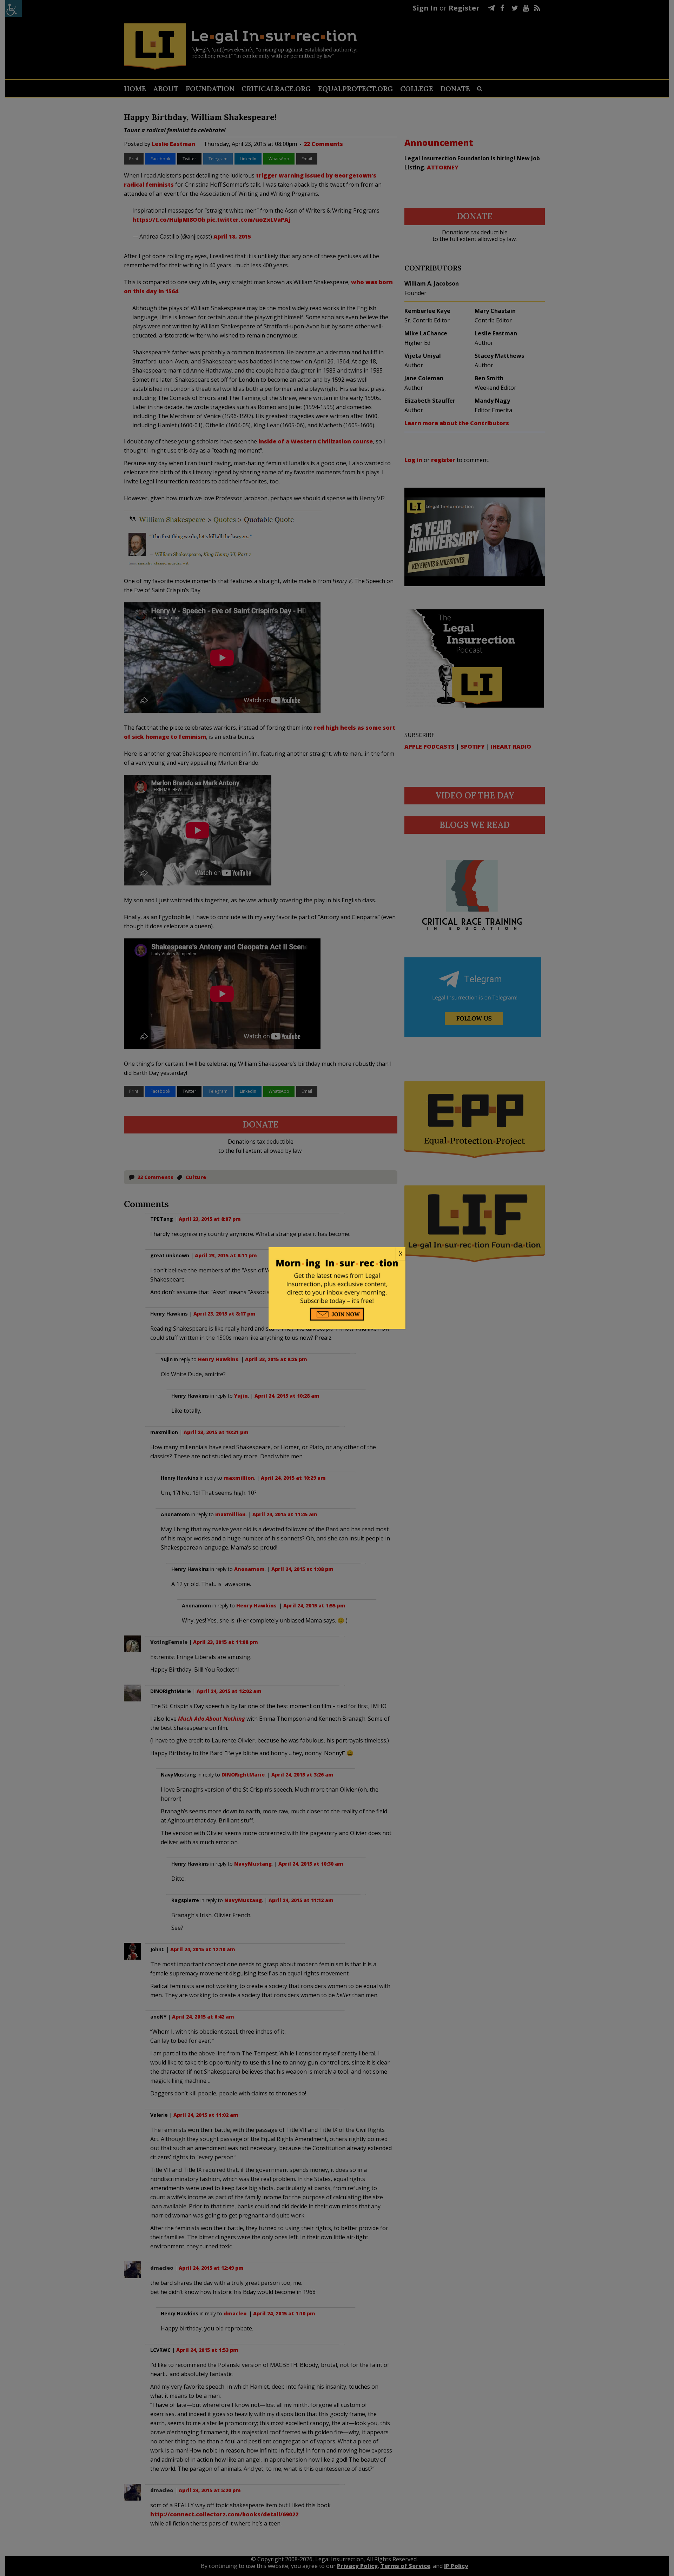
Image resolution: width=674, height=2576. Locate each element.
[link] (337, 1254)
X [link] (401, 1253)
